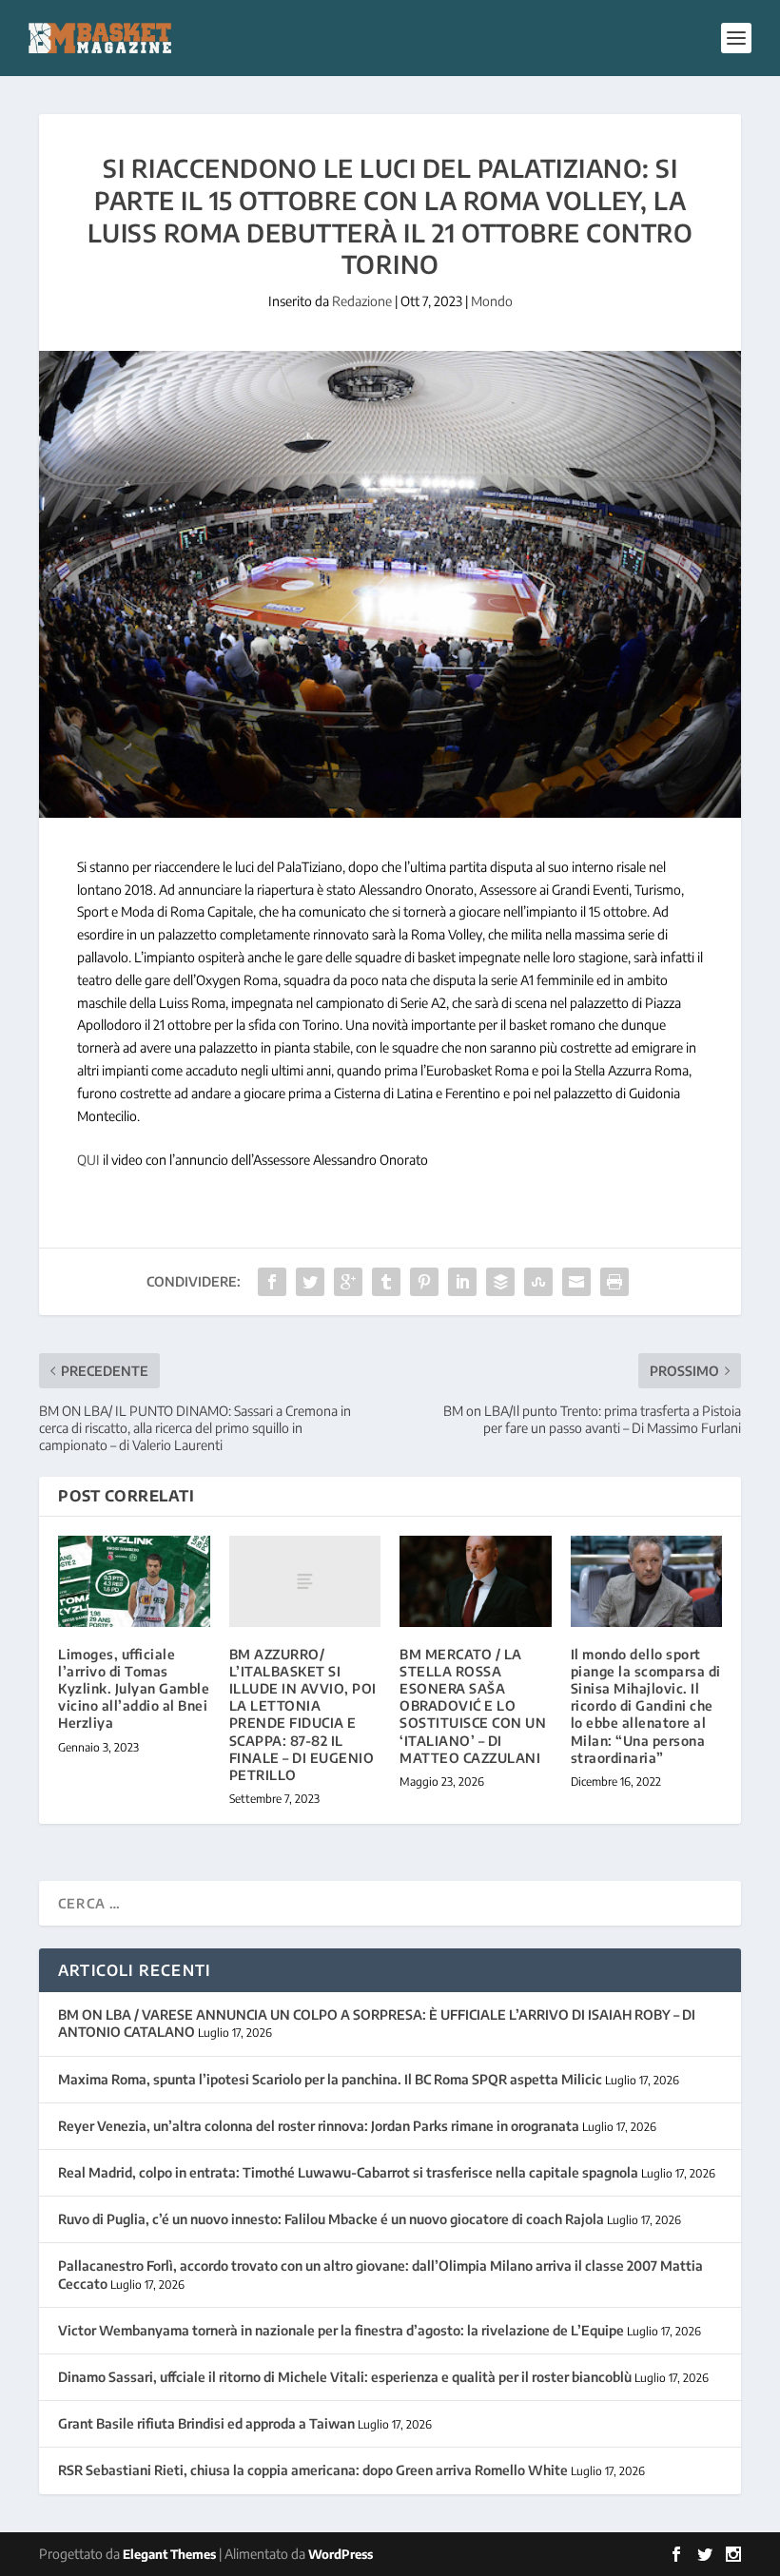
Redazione (362, 301)
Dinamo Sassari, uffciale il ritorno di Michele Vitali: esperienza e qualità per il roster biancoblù (345, 2377)
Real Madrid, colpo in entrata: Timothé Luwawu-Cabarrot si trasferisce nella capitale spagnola (348, 2172)
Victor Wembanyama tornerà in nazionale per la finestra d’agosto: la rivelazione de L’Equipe (341, 2330)
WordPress (341, 2554)
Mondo (492, 301)
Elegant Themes (169, 2554)
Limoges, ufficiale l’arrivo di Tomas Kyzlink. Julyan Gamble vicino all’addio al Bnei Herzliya (134, 1689)
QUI (88, 1160)
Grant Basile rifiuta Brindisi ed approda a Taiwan (206, 2423)
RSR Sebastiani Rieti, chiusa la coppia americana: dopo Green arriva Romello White (313, 2470)
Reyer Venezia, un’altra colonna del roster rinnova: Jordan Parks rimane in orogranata (319, 2126)
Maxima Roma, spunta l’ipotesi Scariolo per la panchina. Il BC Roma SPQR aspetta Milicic (330, 2079)
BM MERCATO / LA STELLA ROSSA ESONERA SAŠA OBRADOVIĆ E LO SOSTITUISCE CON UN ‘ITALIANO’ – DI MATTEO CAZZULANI (473, 1706)
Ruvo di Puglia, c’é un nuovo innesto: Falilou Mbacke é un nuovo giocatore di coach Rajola (331, 2219)
